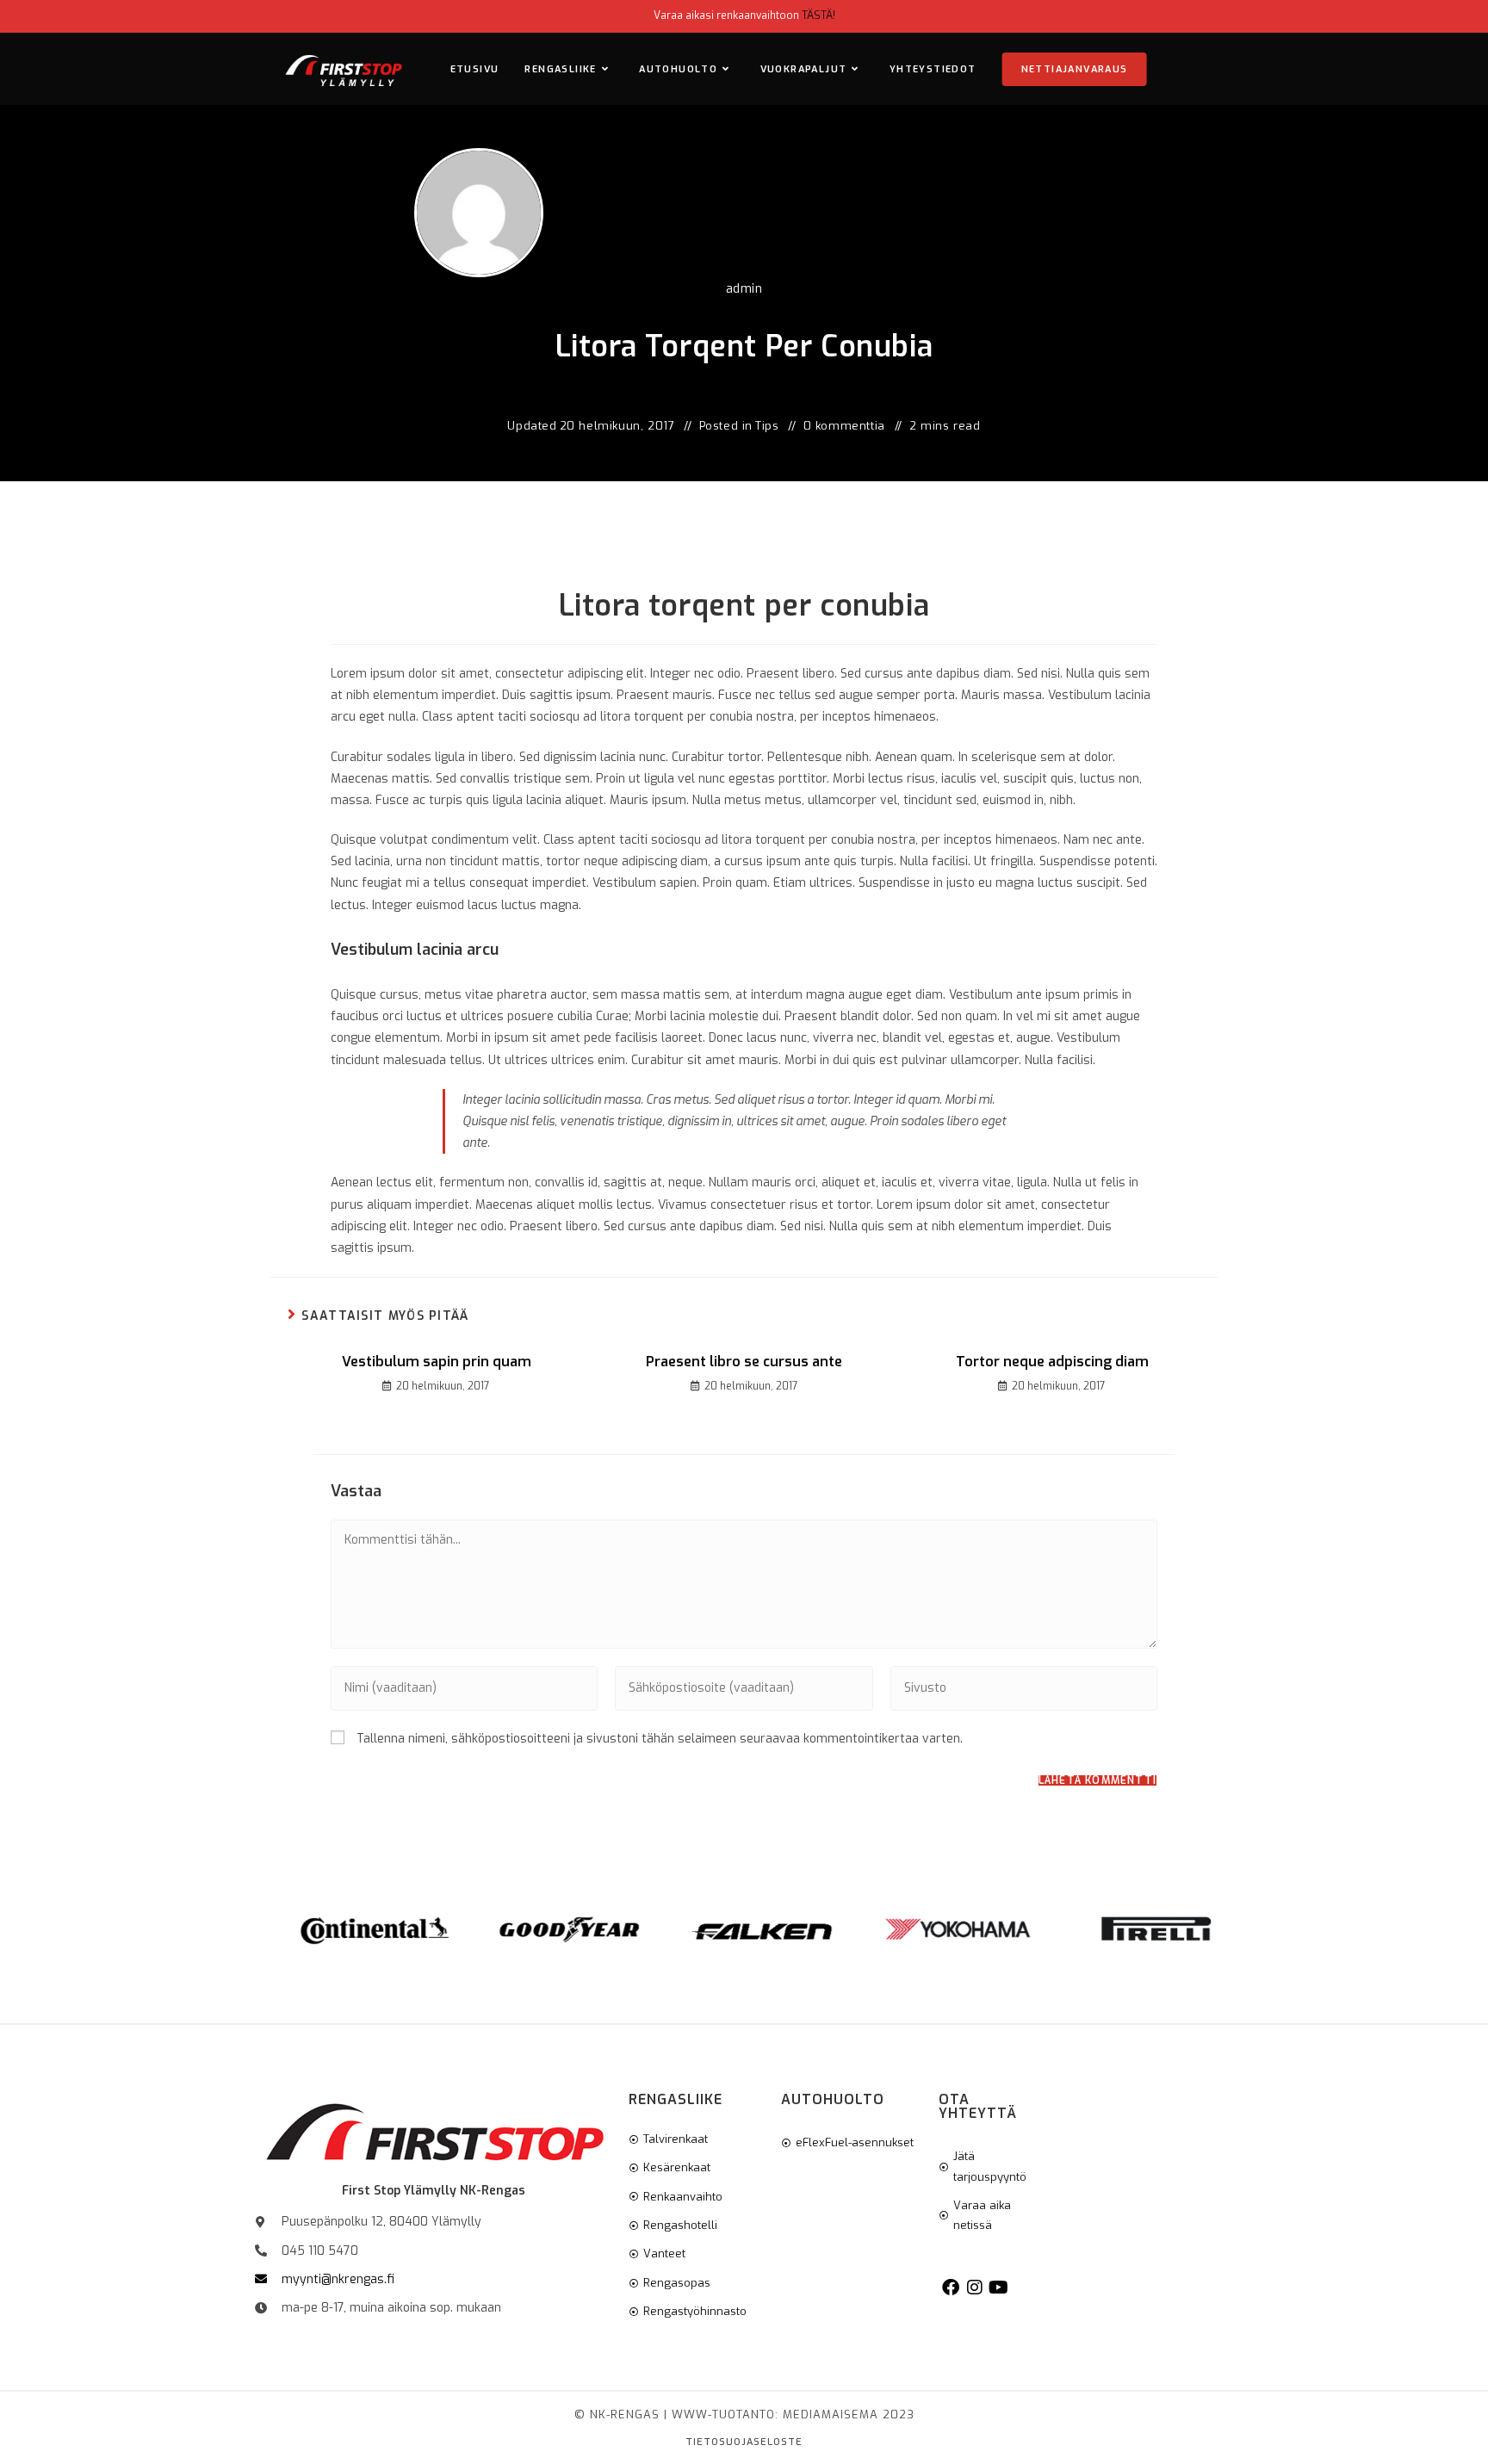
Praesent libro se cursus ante (744, 1362)
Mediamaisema (831, 2414)
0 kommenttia (844, 426)
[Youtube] (999, 2288)
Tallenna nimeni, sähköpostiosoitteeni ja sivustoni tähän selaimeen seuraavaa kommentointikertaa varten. (660, 1739)
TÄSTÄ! (818, 15)
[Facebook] (951, 2288)
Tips (767, 426)
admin (744, 289)
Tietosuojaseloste (744, 2442)
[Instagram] (975, 2288)
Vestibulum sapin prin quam (437, 1362)
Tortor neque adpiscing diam (1052, 1362)
